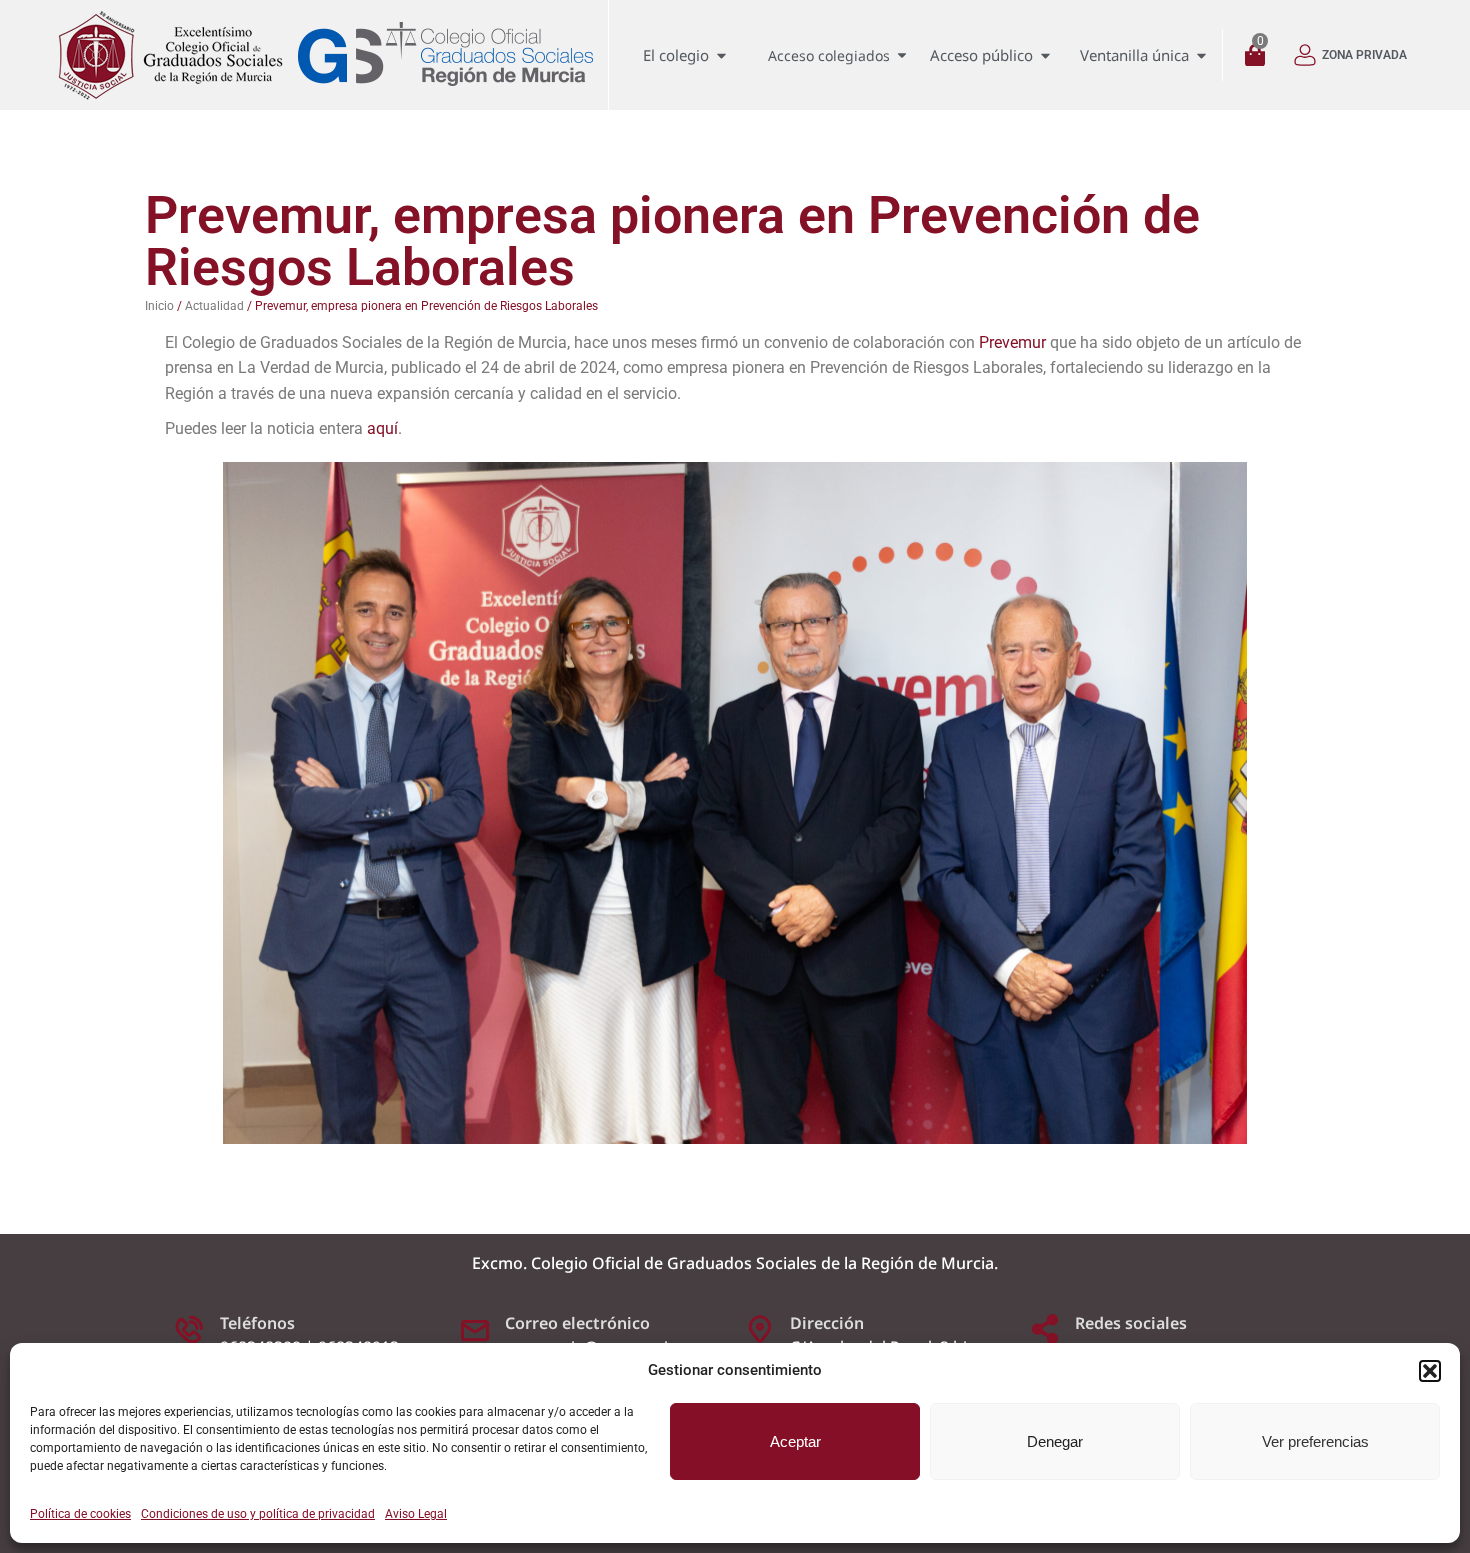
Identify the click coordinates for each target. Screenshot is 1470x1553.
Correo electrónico (577, 1323)
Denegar (1055, 1441)
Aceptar (795, 1441)
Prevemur (1012, 342)
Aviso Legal (416, 1514)
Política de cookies (80, 1514)
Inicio (159, 306)
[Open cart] (1260, 55)
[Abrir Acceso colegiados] (902, 55)
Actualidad (214, 306)
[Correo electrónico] (475, 1329)
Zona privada (1364, 55)
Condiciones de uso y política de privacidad (258, 1514)
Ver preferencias (1315, 1441)
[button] (1430, 1371)
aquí (382, 428)
